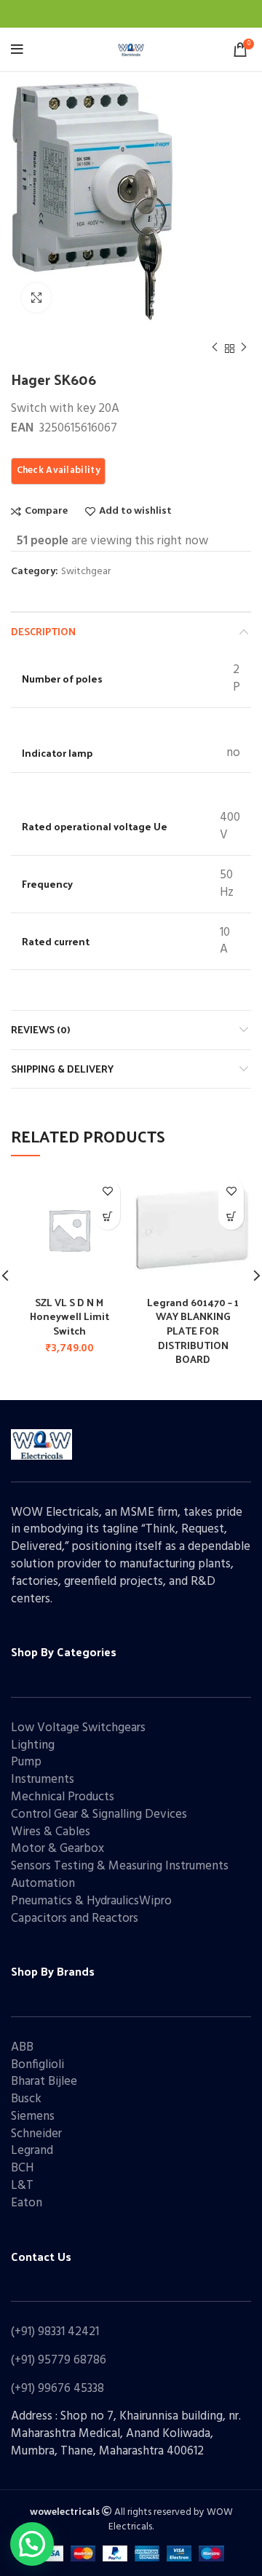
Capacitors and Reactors (75, 1919)
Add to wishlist (135, 512)
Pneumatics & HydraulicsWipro (91, 1901)
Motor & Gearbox (57, 1849)
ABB (22, 2047)
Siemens (33, 2116)
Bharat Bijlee (44, 2082)
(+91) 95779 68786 (59, 2360)
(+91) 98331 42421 (55, 2332)
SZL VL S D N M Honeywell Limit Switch (70, 1316)
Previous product (215, 349)
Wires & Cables (51, 1832)
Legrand (32, 2151)
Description (43, 631)
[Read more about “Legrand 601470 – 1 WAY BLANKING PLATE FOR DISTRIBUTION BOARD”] (231, 1217)
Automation (43, 1884)
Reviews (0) (40, 1029)
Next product (244, 349)
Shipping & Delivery (62, 1069)
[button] (107, 1217)
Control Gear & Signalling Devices (99, 1814)
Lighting (33, 1745)
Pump (26, 1762)
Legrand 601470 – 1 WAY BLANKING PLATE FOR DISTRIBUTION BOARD (193, 1331)
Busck (26, 2099)
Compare (46, 512)
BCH (22, 2168)
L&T (22, 2186)
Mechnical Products (63, 1797)
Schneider (36, 2134)
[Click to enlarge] (36, 298)
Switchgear (86, 572)
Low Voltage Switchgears (78, 1728)
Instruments (43, 1780)
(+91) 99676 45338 (57, 2389)
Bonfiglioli (37, 2065)
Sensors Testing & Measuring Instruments (120, 1866)
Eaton (27, 2203)
